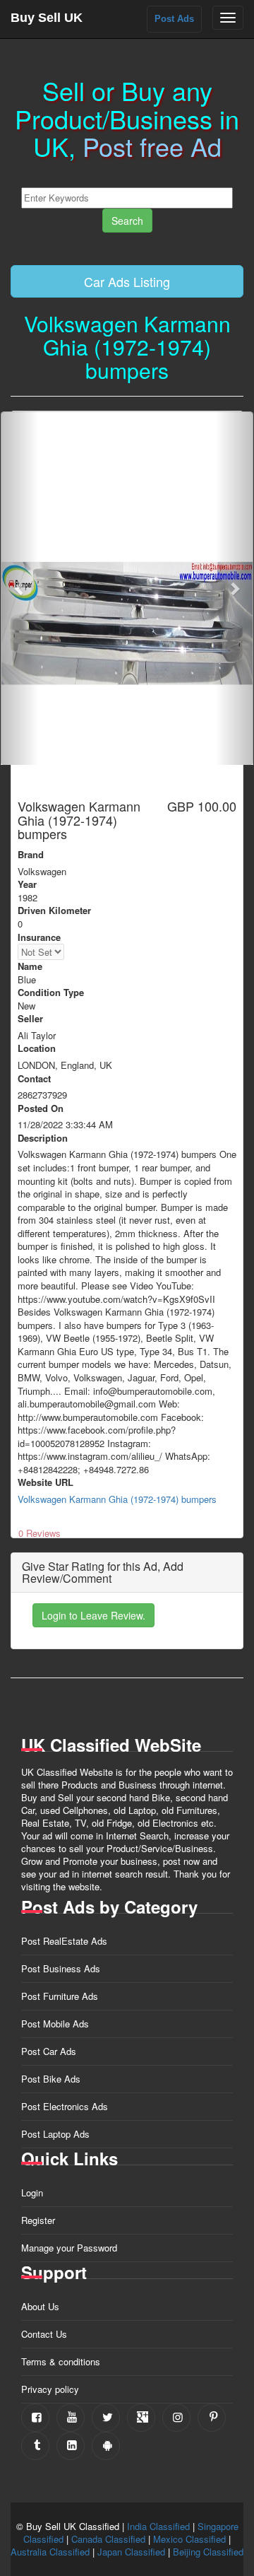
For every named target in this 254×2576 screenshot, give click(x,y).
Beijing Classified (208, 2552)
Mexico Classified (189, 2539)
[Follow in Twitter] (106, 2418)
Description (43, 1138)
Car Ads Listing (127, 281)
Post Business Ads (61, 1968)
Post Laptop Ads (55, 2134)
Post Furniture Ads (60, 1996)
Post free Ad (152, 146)
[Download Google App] (106, 2446)
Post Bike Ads (51, 2079)
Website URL (46, 1482)
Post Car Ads (49, 2051)
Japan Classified (131, 2552)
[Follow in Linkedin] (71, 2446)
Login (32, 2192)
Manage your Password (69, 2248)
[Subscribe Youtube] (71, 2418)
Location (37, 1048)
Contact (34, 1079)
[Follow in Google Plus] (141, 2418)
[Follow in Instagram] (176, 2418)
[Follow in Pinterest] (212, 2418)
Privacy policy (50, 2389)
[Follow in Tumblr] (35, 2446)
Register (38, 2220)
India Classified (158, 2526)
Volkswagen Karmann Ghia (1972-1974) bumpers (117, 1499)
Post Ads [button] (174, 19)
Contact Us (44, 2334)
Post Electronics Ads (65, 2106)
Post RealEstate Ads (64, 1941)
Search (127, 221)
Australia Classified (50, 2552)
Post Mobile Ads (55, 2024)
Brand (31, 855)
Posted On (41, 1108)
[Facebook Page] (35, 2418)
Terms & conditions (61, 2361)
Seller (30, 1019)
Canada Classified (108, 2539)
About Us (40, 2306)
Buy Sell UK (47, 18)
